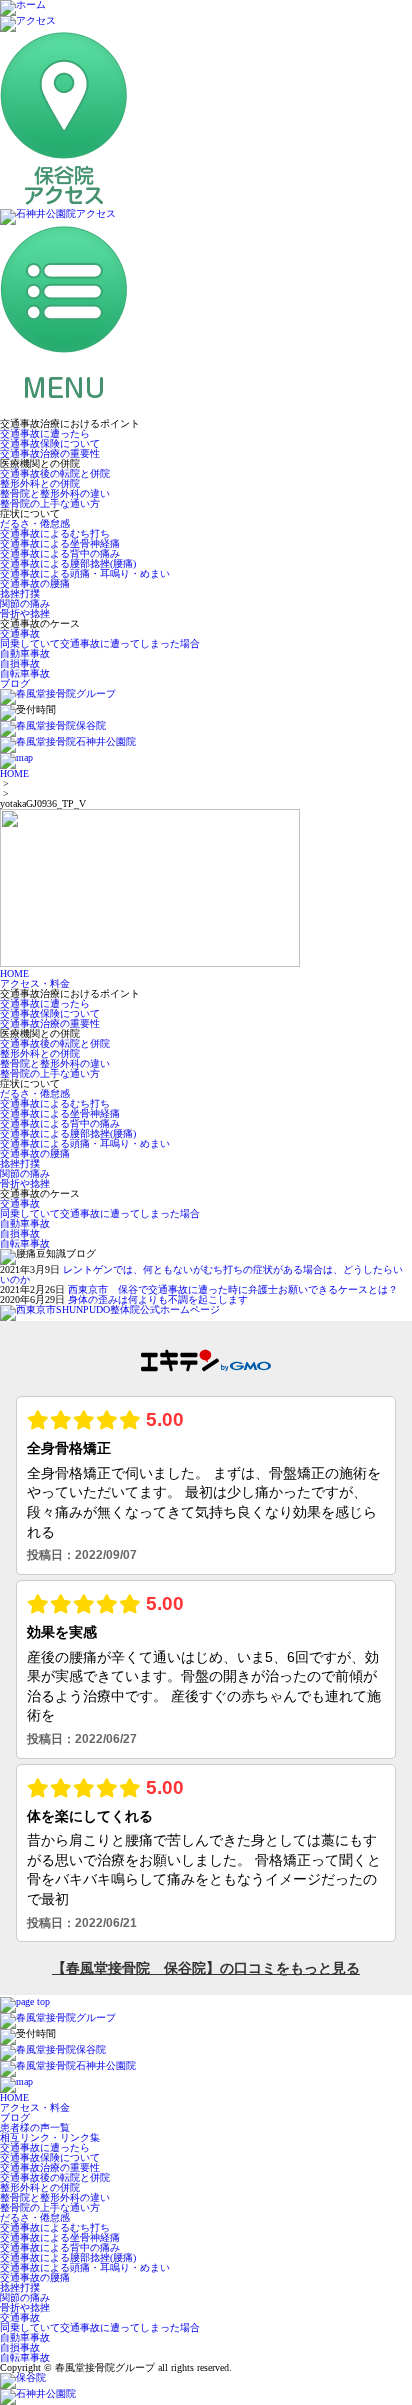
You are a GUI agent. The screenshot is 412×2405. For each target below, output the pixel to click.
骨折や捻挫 (25, 613)
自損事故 (20, 663)
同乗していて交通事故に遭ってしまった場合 (100, 643)
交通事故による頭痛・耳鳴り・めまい (85, 573)
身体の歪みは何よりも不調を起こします (158, 1299)
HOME (14, 773)
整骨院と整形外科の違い (55, 493)
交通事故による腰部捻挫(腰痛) (68, 563)
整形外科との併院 (40, 483)
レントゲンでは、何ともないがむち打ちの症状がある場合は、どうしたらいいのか (201, 1274)
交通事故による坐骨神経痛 (60, 543)
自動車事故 (25, 653)
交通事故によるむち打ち (55, 533)
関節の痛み (25, 603)
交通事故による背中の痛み (60, 553)
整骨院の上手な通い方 (50, 503)
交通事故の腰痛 (35, 583)
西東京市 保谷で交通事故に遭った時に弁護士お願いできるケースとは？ (233, 1289)
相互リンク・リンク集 (50, 2137)
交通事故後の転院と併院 (55, 473)
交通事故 (20, 633)
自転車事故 (25, 673)
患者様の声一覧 (35, 2127)
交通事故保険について (50, 443)
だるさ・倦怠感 (35, 523)
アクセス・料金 (35, 983)
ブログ (15, 683)
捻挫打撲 (20, 593)
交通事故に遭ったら (45, 433)
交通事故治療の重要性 (50, 453)
